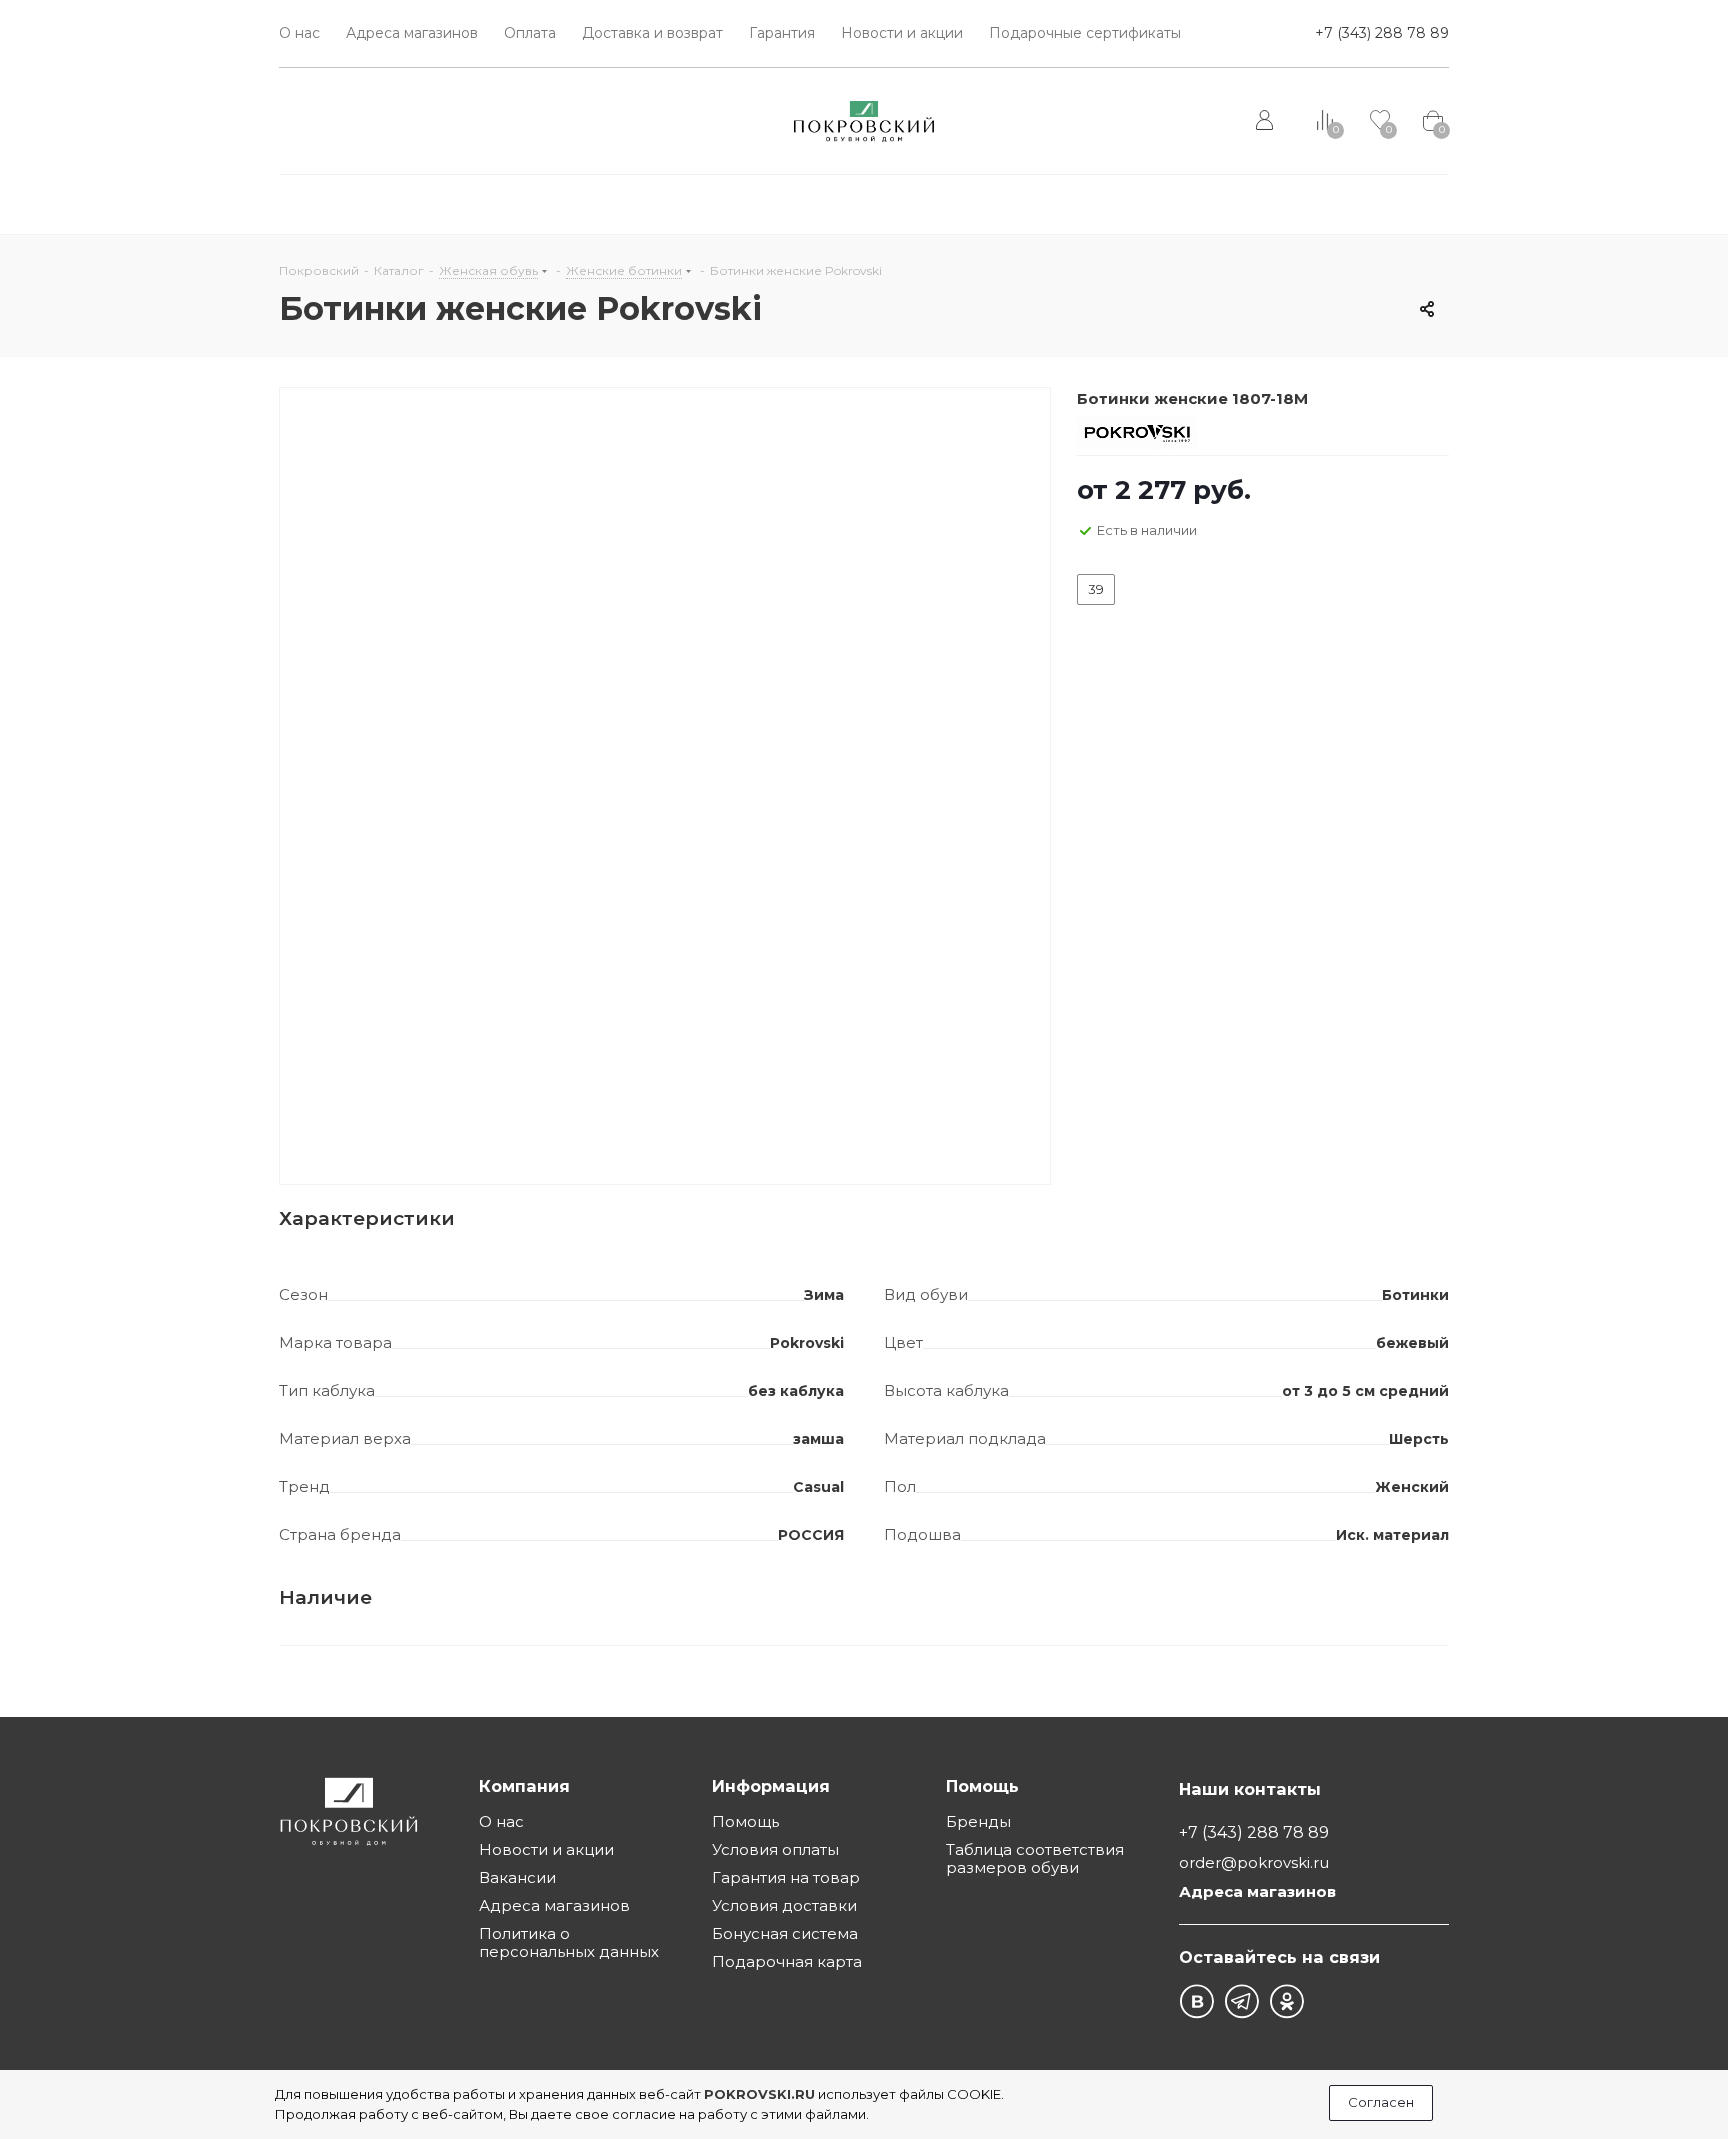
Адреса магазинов (554, 1905)
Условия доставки (784, 1905)
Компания (524, 1786)
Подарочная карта (787, 1961)
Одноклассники (1286, 2001)
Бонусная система (785, 1933)
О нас (501, 1821)
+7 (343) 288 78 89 (1382, 33)
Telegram (1241, 2001)
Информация (771, 1786)
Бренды (978, 1821)
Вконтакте (1196, 2001)
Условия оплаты (775, 1849)
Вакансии (517, 1877)
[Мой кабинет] (1266, 121)
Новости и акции (546, 1849)
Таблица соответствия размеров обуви (1035, 1858)
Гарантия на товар (786, 1877)
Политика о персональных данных (569, 1942)
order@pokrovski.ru (1254, 1863)
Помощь (745, 1821)
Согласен (1381, 2102)
